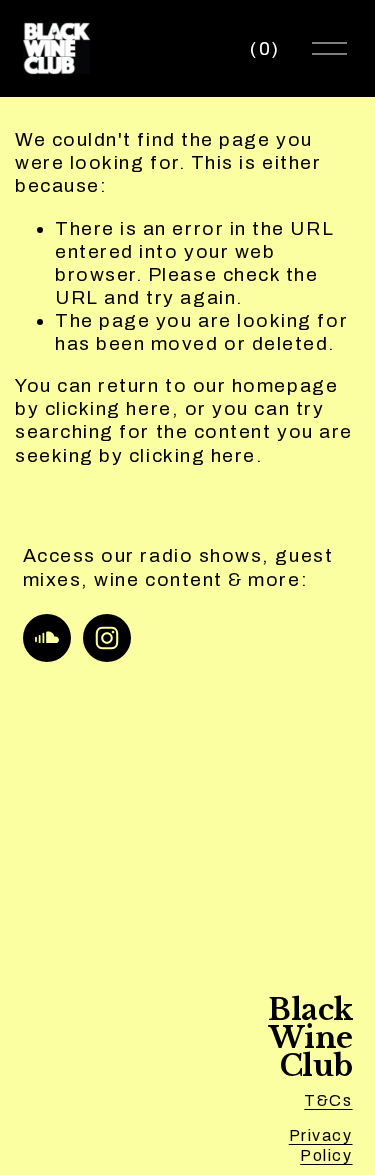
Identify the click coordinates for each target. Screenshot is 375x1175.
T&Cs (328, 1100)
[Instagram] (107, 638)
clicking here (108, 408)
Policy (326, 1155)
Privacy (321, 1135)
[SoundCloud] (47, 638)
